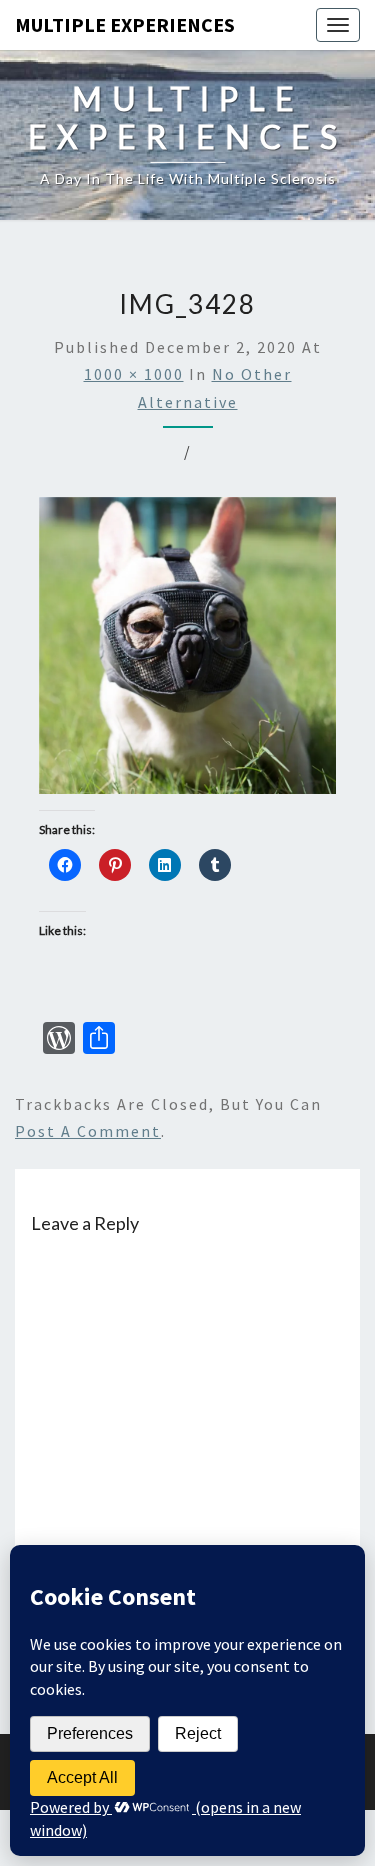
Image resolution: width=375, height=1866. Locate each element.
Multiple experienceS (125, 24)
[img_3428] (187, 651)
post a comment (88, 1131)
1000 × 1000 (134, 374)
